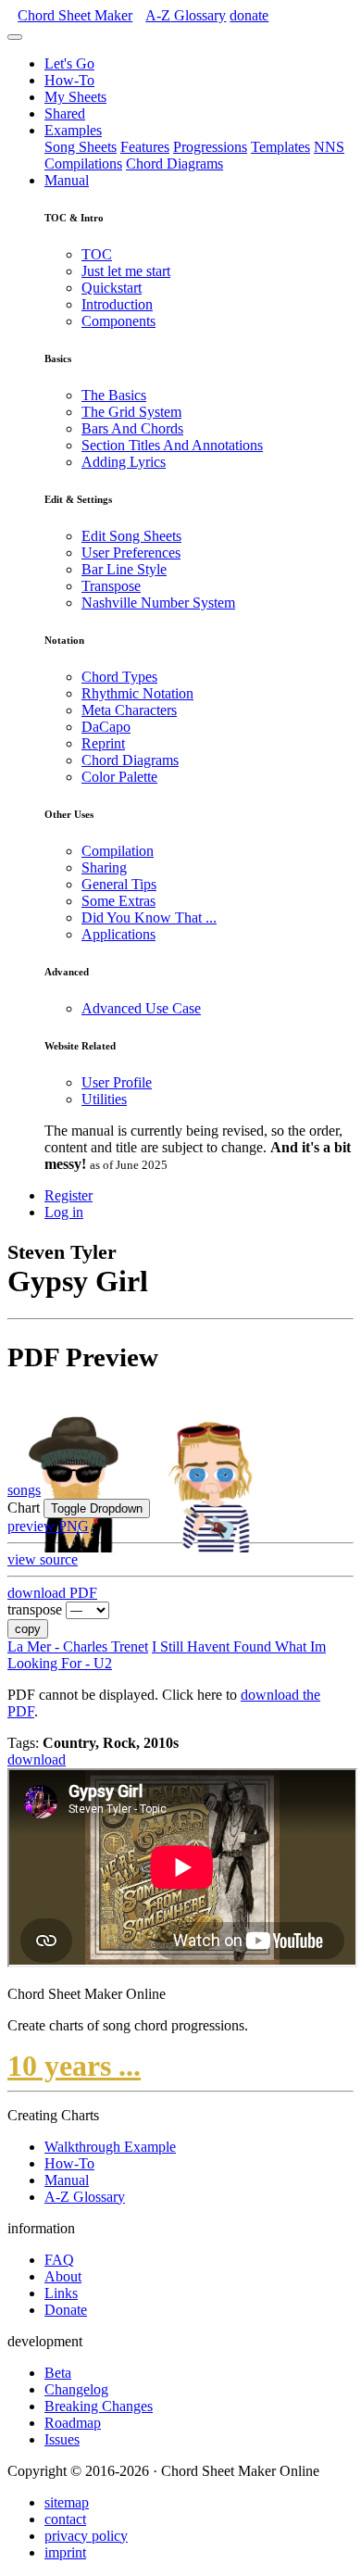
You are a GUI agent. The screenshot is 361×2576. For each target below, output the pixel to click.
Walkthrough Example (110, 2147)
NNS (329, 147)
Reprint (103, 743)
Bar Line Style (124, 569)
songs (24, 1490)
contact (65, 2519)
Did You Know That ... (149, 917)
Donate (66, 2310)
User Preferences (131, 553)
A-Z (186, 15)
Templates (280, 147)
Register (68, 1195)
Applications (118, 934)
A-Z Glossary (85, 2197)
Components (118, 321)
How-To (69, 80)
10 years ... (74, 2066)
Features (145, 147)
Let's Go (69, 63)
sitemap (67, 2502)
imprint (65, 2552)
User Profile (117, 1082)
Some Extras (118, 901)
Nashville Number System (158, 603)
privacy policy (86, 2536)
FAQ (59, 2260)
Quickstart (112, 288)
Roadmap (73, 2423)
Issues (62, 2439)
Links (61, 2293)
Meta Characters (129, 710)
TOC (97, 254)
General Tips (119, 884)
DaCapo (106, 727)
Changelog (76, 2389)
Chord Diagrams (174, 163)
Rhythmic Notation (137, 693)
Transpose (111, 586)
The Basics (114, 395)
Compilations (83, 163)
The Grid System (131, 412)
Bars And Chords (132, 428)
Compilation (118, 851)
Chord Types (119, 677)
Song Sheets (81, 147)
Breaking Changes (99, 2406)
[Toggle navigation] (15, 37)
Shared (65, 113)
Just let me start (126, 271)
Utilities (104, 1099)
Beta (58, 2373)
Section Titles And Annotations (172, 445)
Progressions (210, 147)
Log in (64, 1212)
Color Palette (119, 777)
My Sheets (75, 97)
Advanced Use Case (141, 1008)
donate (249, 15)
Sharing (104, 867)
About (63, 2276)
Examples (73, 130)
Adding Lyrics (124, 462)
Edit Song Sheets (131, 536)
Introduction (117, 304)
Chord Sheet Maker (75, 15)
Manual (67, 180)
